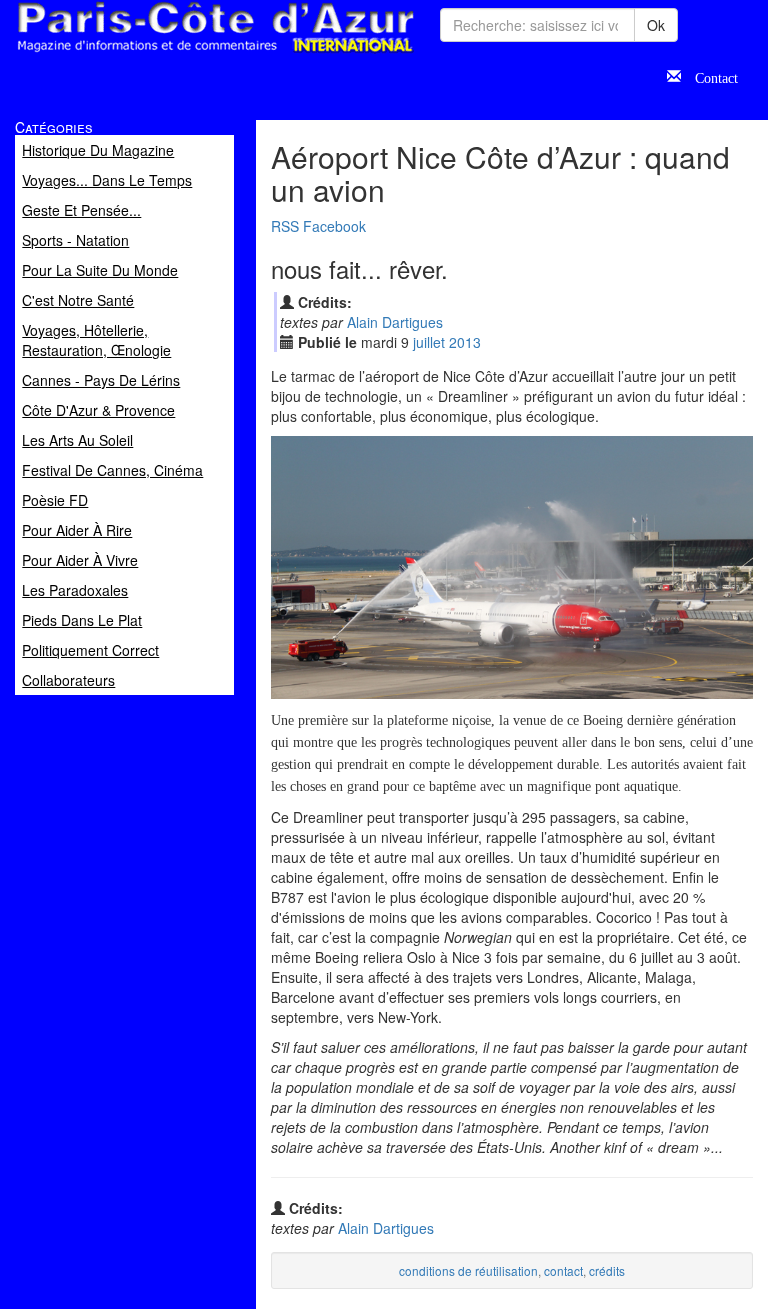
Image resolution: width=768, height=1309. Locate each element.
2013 (465, 342)
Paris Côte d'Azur (171, 53)
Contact (709, 76)
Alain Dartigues (395, 322)
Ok (656, 25)
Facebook (334, 226)
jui (429, 342)
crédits (607, 1270)
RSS (285, 226)
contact (563, 1270)
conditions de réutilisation (468, 1270)
